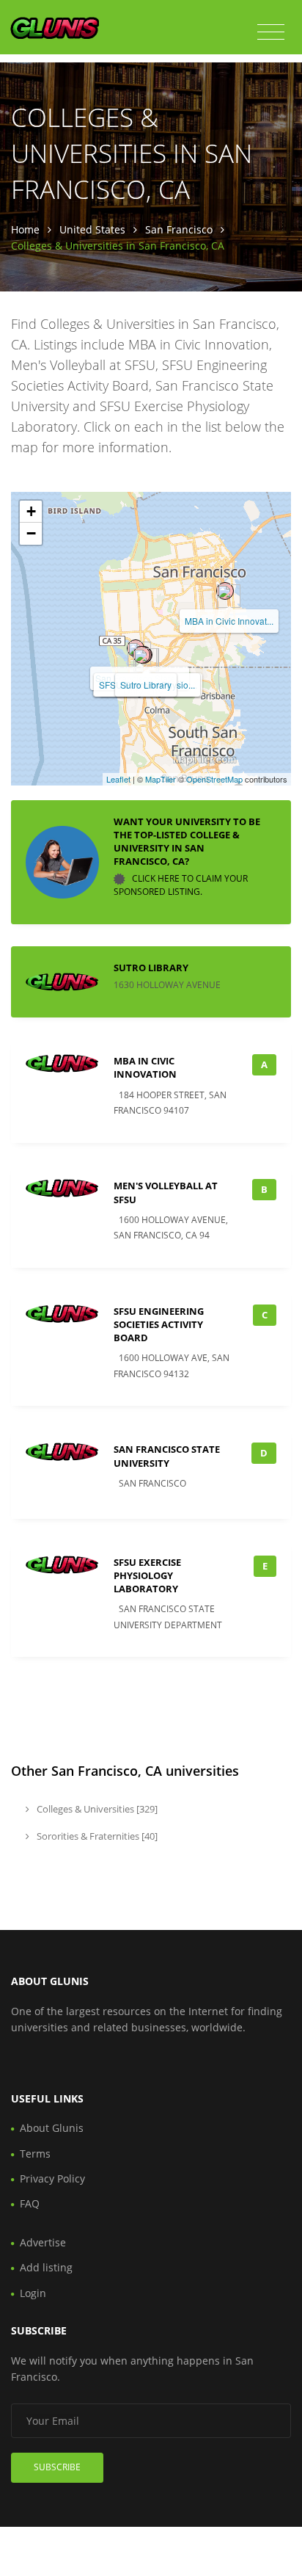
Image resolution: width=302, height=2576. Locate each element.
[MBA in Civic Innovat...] (225, 591)
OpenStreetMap (214, 779)
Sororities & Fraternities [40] (96, 1836)
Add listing (46, 2267)
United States (92, 229)
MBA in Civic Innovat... (229, 621)
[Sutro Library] (141, 655)
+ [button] (31, 511)
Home (25, 229)
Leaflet (118, 779)
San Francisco (179, 229)
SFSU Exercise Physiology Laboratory (147, 1575)
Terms (35, 2154)
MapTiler (161, 779)
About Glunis (52, 2128)
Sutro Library (146, 685)
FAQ (30, 2203)
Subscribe (57, 2467)
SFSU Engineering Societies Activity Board (159, 1324)
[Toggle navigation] (271, 32)
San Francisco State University (167, 1456)
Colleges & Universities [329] (96, 1809)
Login (33, 2293)
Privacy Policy (52, 2178)
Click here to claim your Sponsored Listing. (181, 886)
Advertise (43, 2242)
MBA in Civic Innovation (145, 1067)
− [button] (31, 533)
